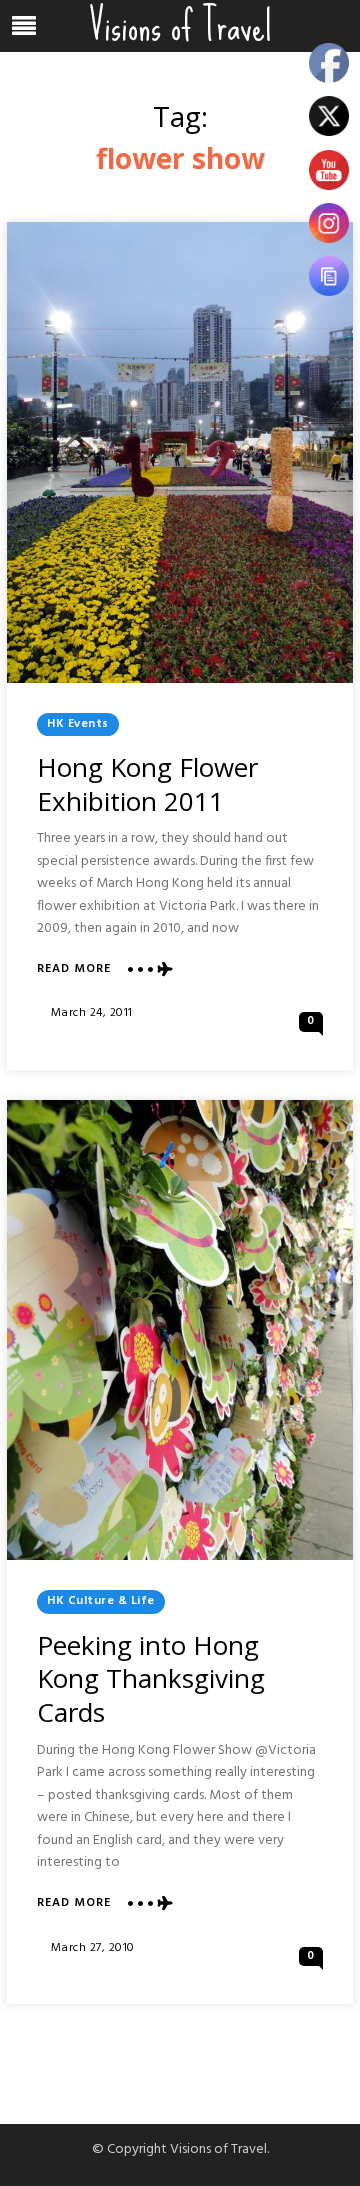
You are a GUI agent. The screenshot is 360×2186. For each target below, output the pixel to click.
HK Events (78, 724)
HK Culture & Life (101, 1601)
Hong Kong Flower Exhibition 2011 (147, 784)
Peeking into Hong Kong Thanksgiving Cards (151, 1679)
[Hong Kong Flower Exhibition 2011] (180, 452)
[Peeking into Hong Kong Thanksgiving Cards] (180, 1330)
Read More (74, 969)
